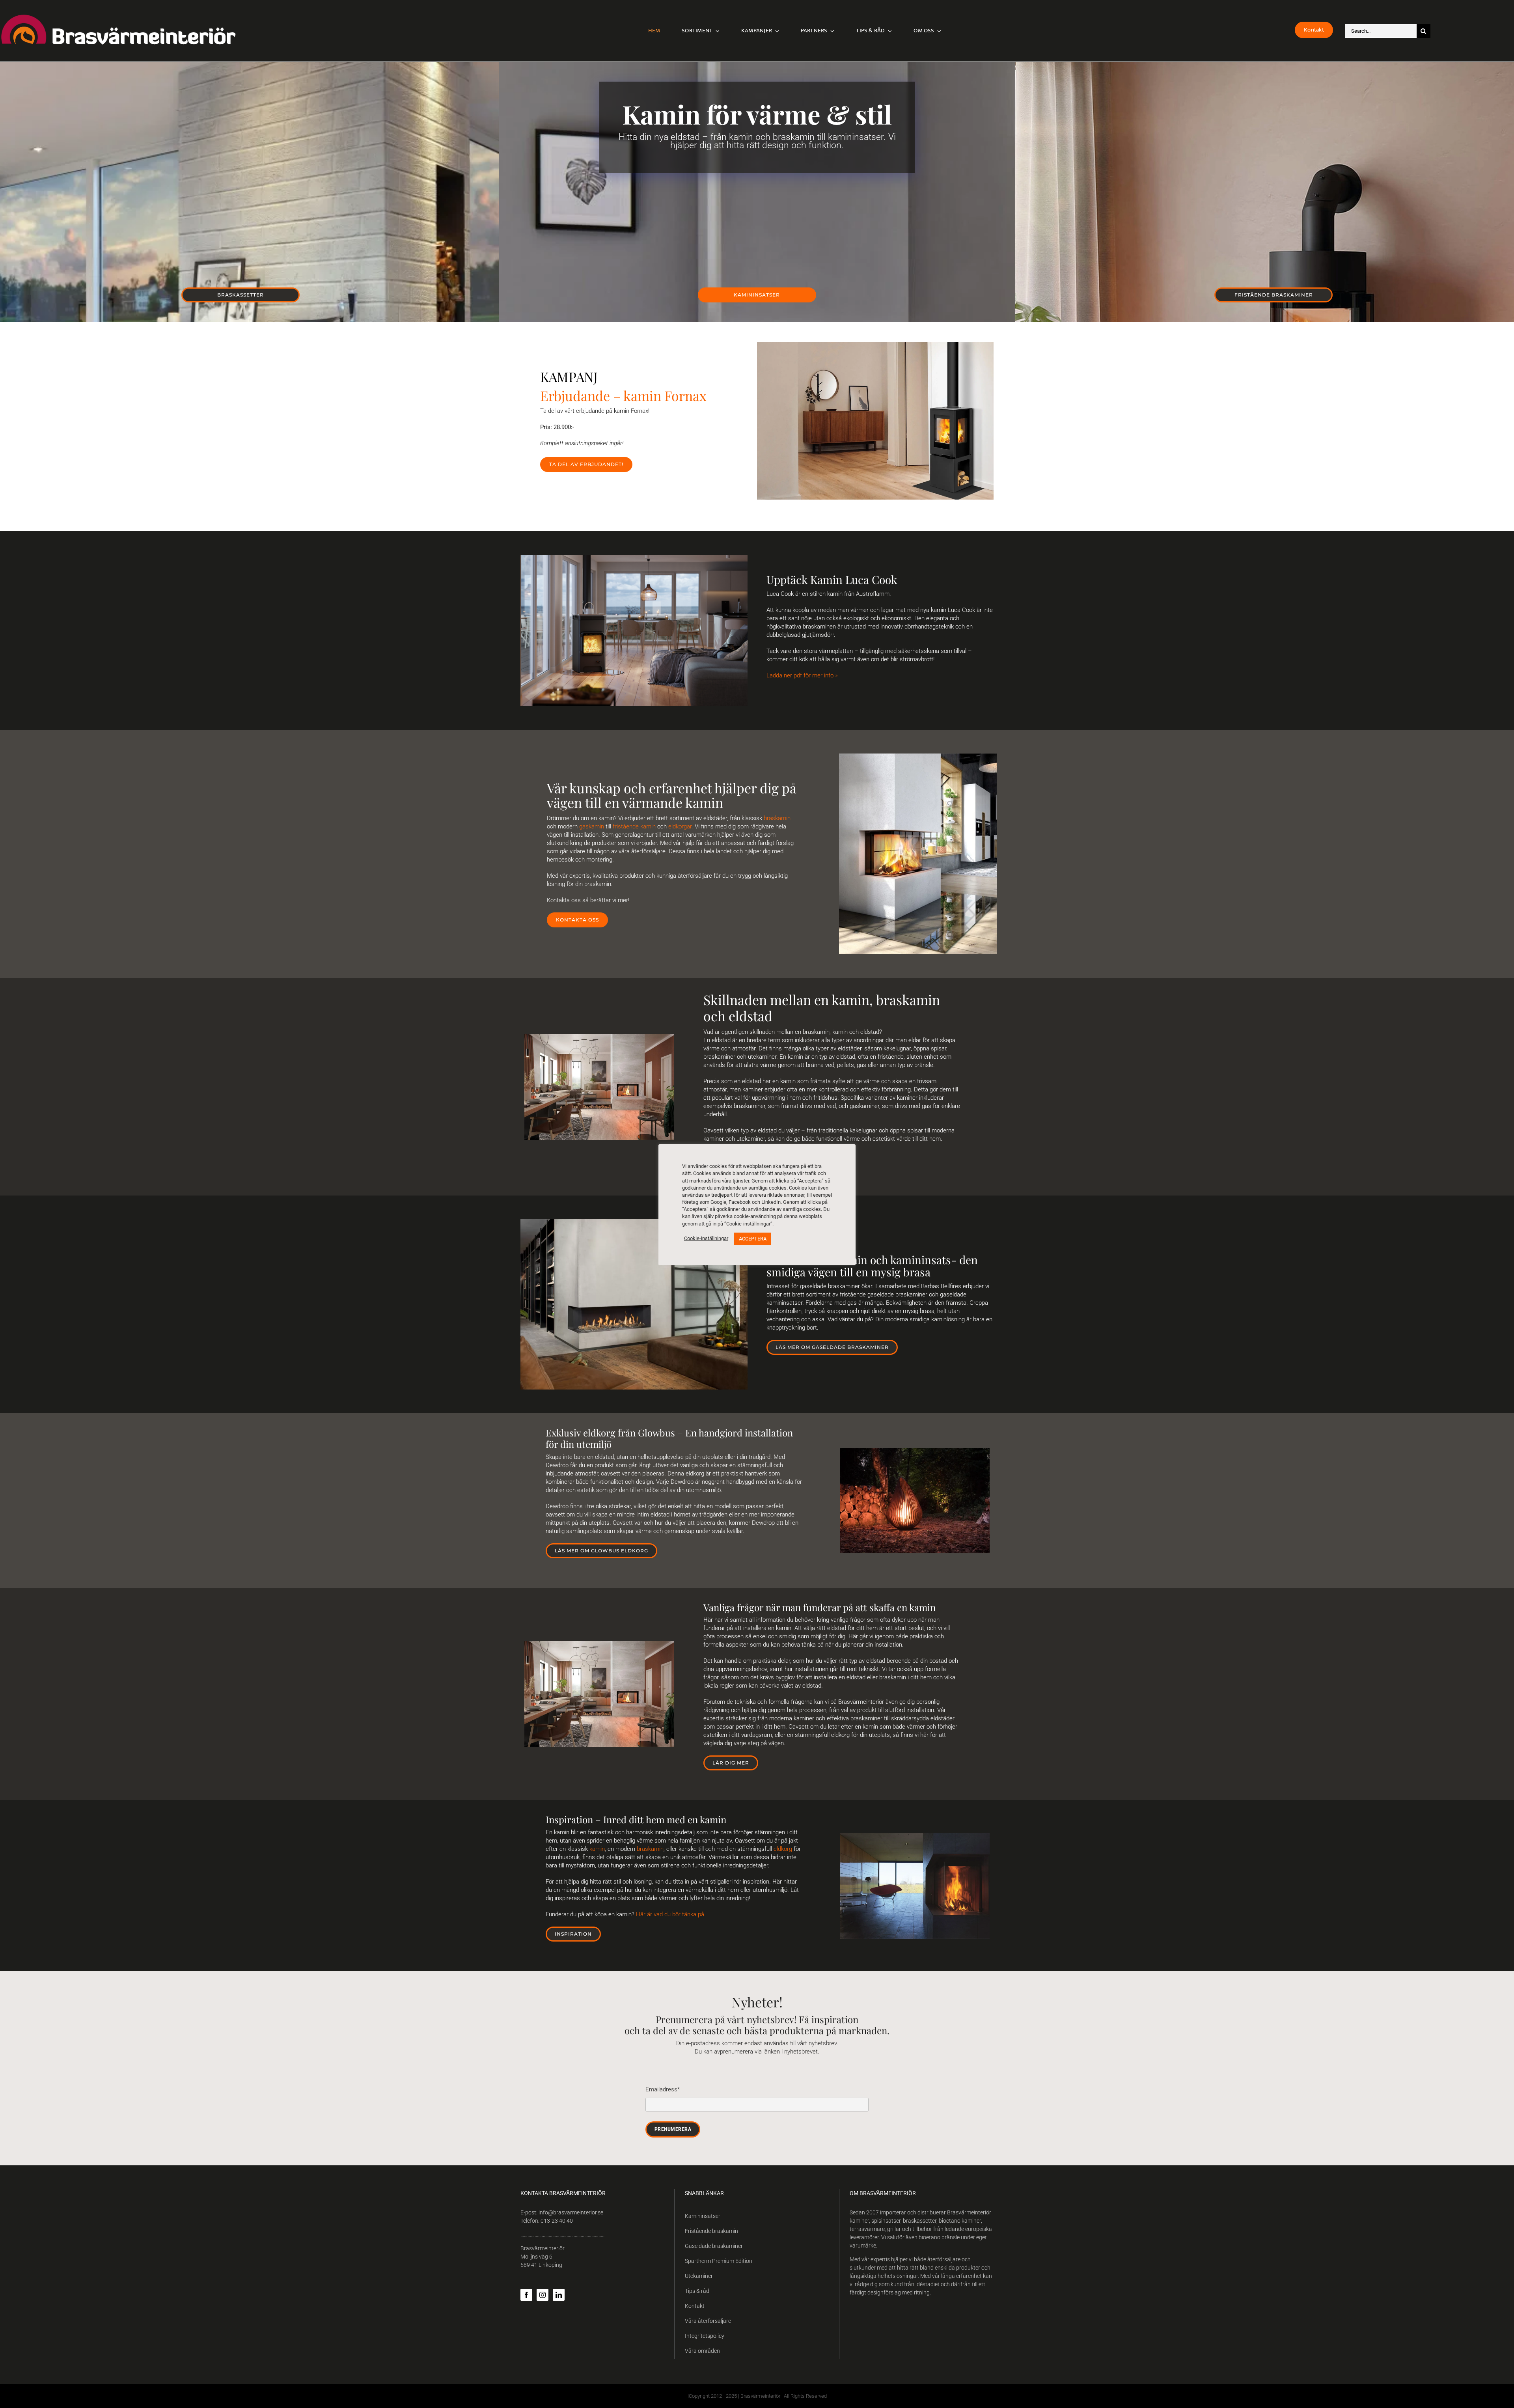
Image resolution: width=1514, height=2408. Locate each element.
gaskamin (592, 826)
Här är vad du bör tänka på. (671, 1914)
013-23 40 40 (557, 2221)
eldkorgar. (681, 826)
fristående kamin (635, 826)
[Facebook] (526, 2295)
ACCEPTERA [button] (753, 1239)
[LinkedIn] (559, 2295)
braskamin (777, 818)
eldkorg (783, 1849)
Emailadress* (663, 2089)
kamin (597, 1849)
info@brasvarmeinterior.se (571, 2212)
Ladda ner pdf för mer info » (802, 675)
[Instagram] (543, 2295)
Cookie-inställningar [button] (706, 1238)
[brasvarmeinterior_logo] (118, 17)
